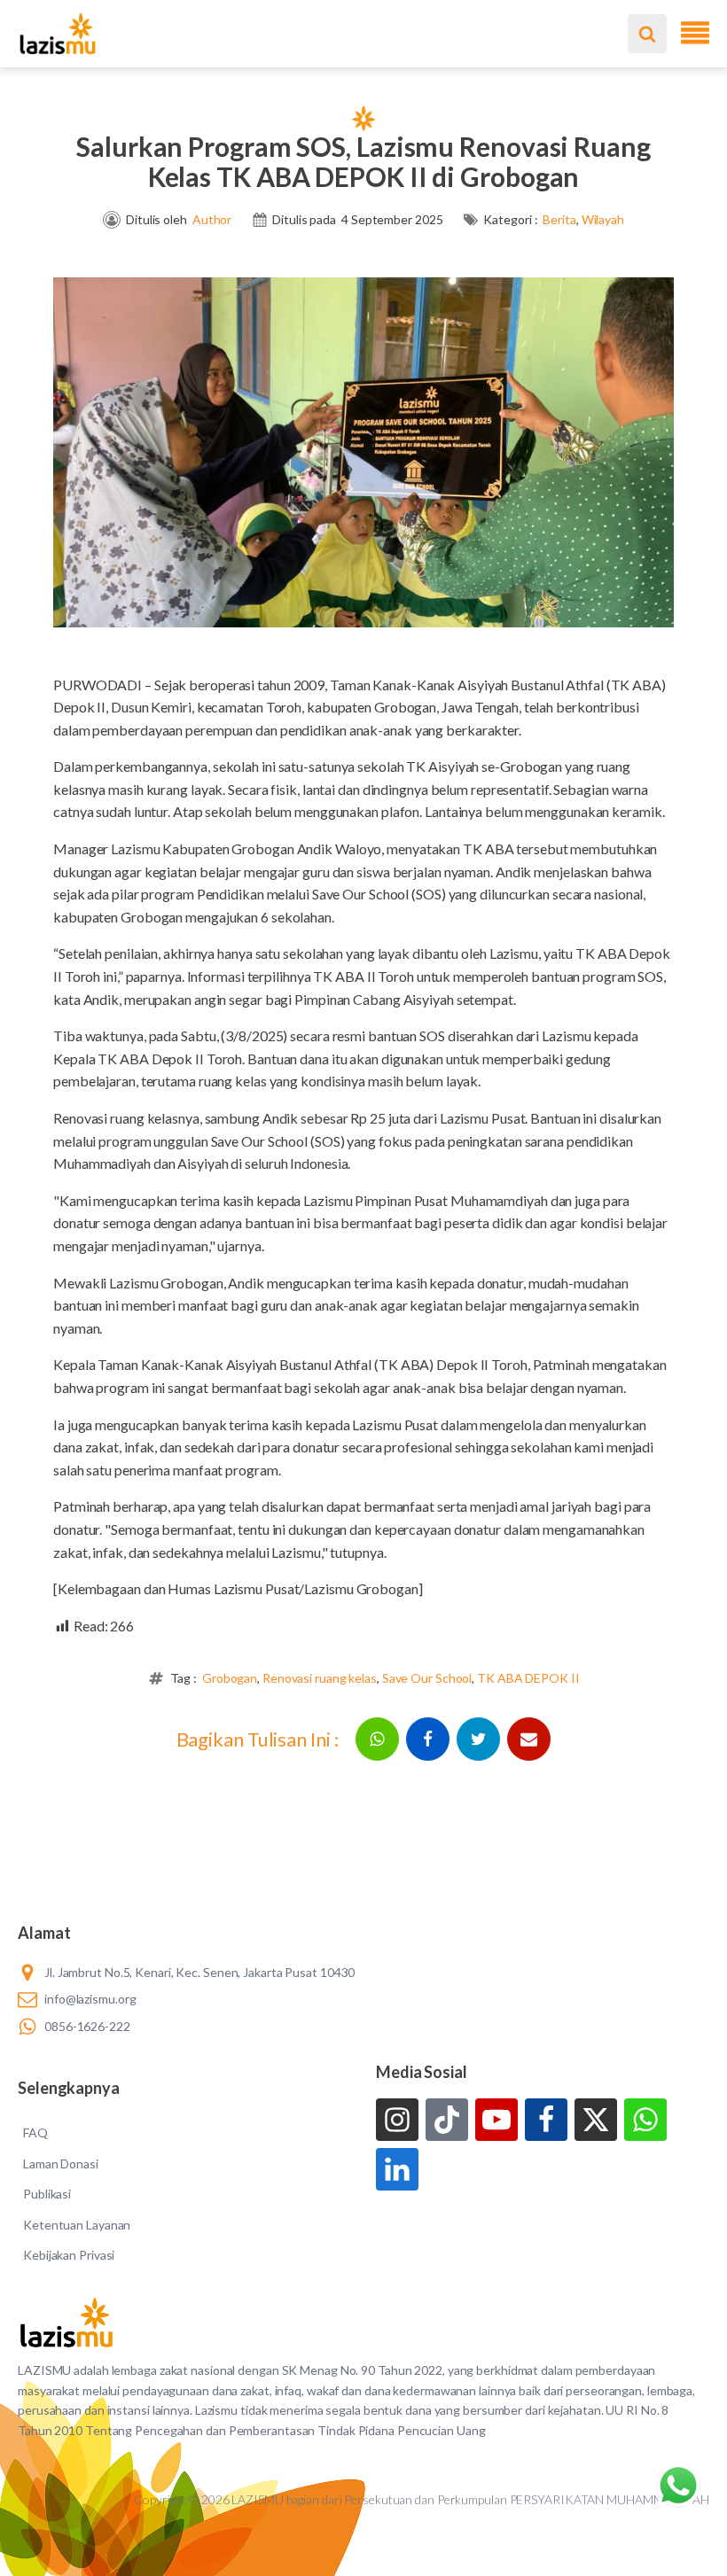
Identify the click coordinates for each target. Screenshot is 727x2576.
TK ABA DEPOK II (528, 1678)
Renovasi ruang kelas (320, 1678)
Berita (559, 219)
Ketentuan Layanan (77, 2225)
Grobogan (230, 1678)
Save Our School (427, 1678)
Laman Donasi (61, 2164)
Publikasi (47, 2194)
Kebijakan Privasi (69, 2255)
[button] (377, 1739)
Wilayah (603, 219)
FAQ (35, 2132)
